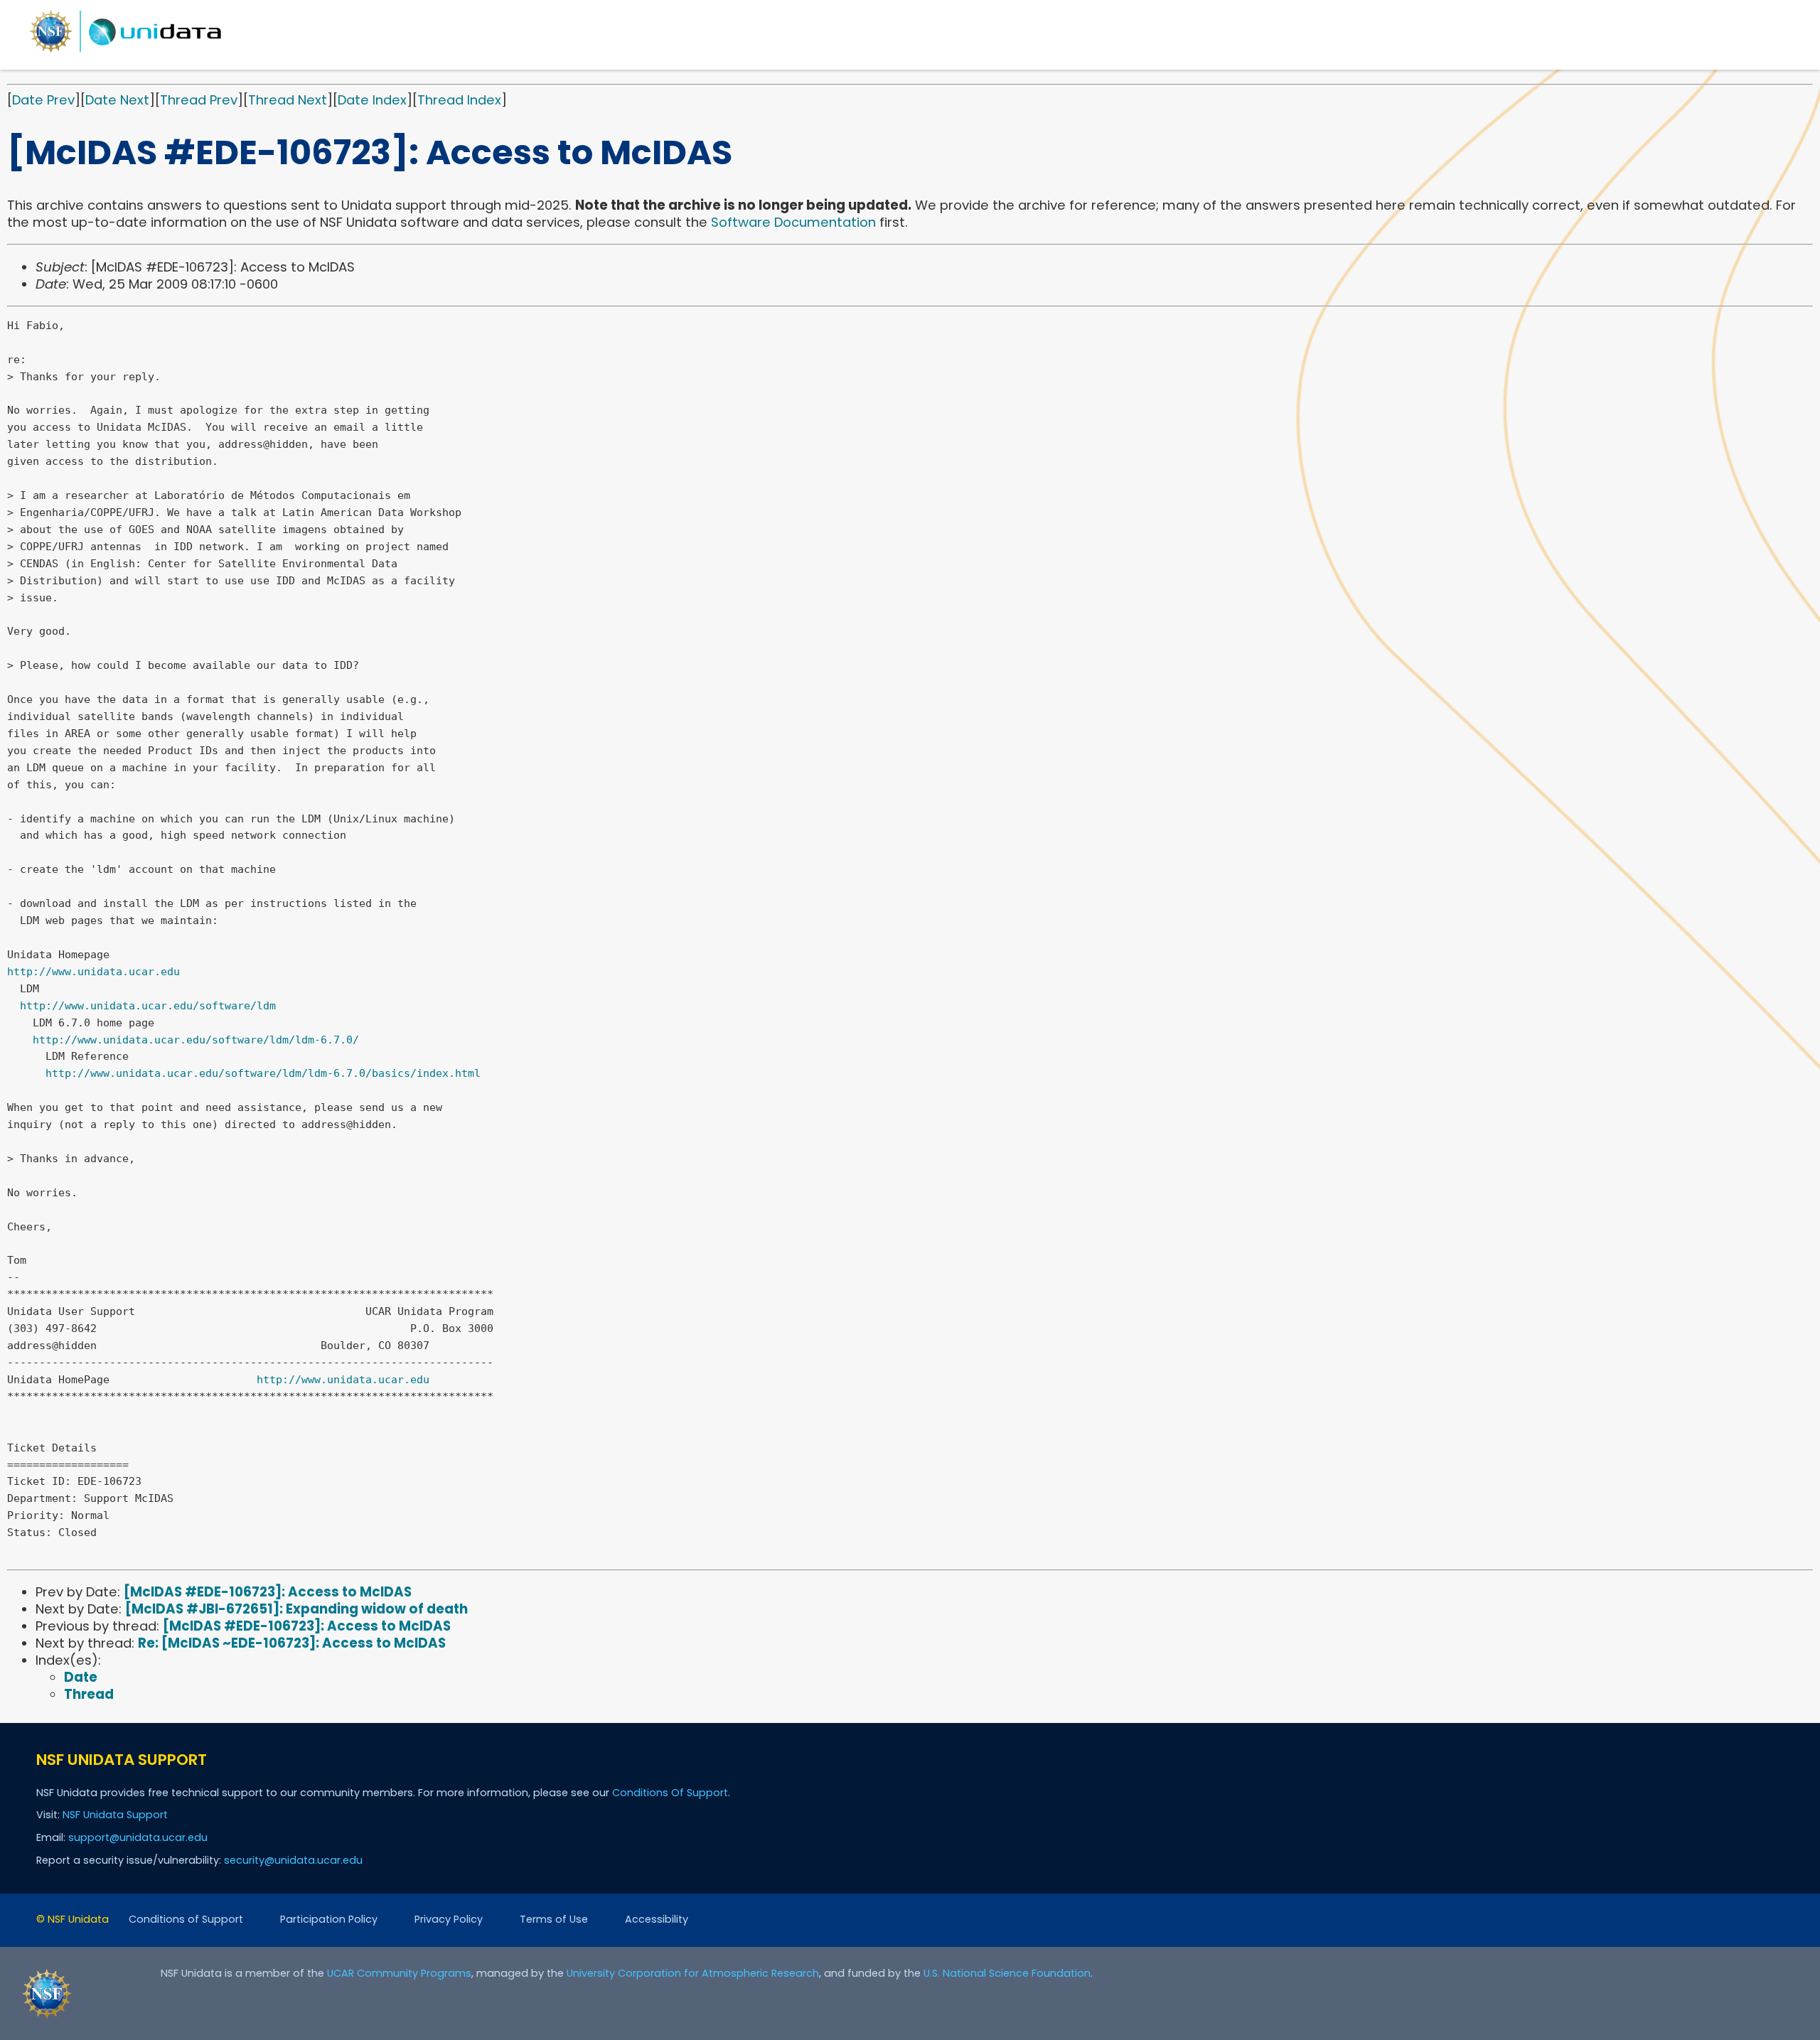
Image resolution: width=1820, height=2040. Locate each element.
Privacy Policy (449, 1919)
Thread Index (459, 100)
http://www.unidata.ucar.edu (93, 972)
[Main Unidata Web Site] (126, 52)
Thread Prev (199, 100)
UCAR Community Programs (399, 1973)
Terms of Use (554, 1919)
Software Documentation (793, 222)
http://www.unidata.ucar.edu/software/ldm (148, 1006)
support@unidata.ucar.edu (138, 1837)
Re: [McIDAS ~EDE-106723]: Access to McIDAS (292, 1643)
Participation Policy (329, 1919)
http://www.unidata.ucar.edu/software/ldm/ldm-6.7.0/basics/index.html (263, 1073)
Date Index (372, 100)
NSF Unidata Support (115, 1815)
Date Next (117, 100)
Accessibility (657, 1919)
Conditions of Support (186, 1919)
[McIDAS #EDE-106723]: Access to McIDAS (268, 1592)
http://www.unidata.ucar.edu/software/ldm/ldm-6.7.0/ (196, 1040)
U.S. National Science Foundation (1007, 1973)
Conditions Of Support (670, 1793)
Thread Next (288, 100)
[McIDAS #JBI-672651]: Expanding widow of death (296, 1609)
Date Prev (43, 100)
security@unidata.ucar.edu (293, 1860)
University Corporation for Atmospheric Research (693, 1973)
